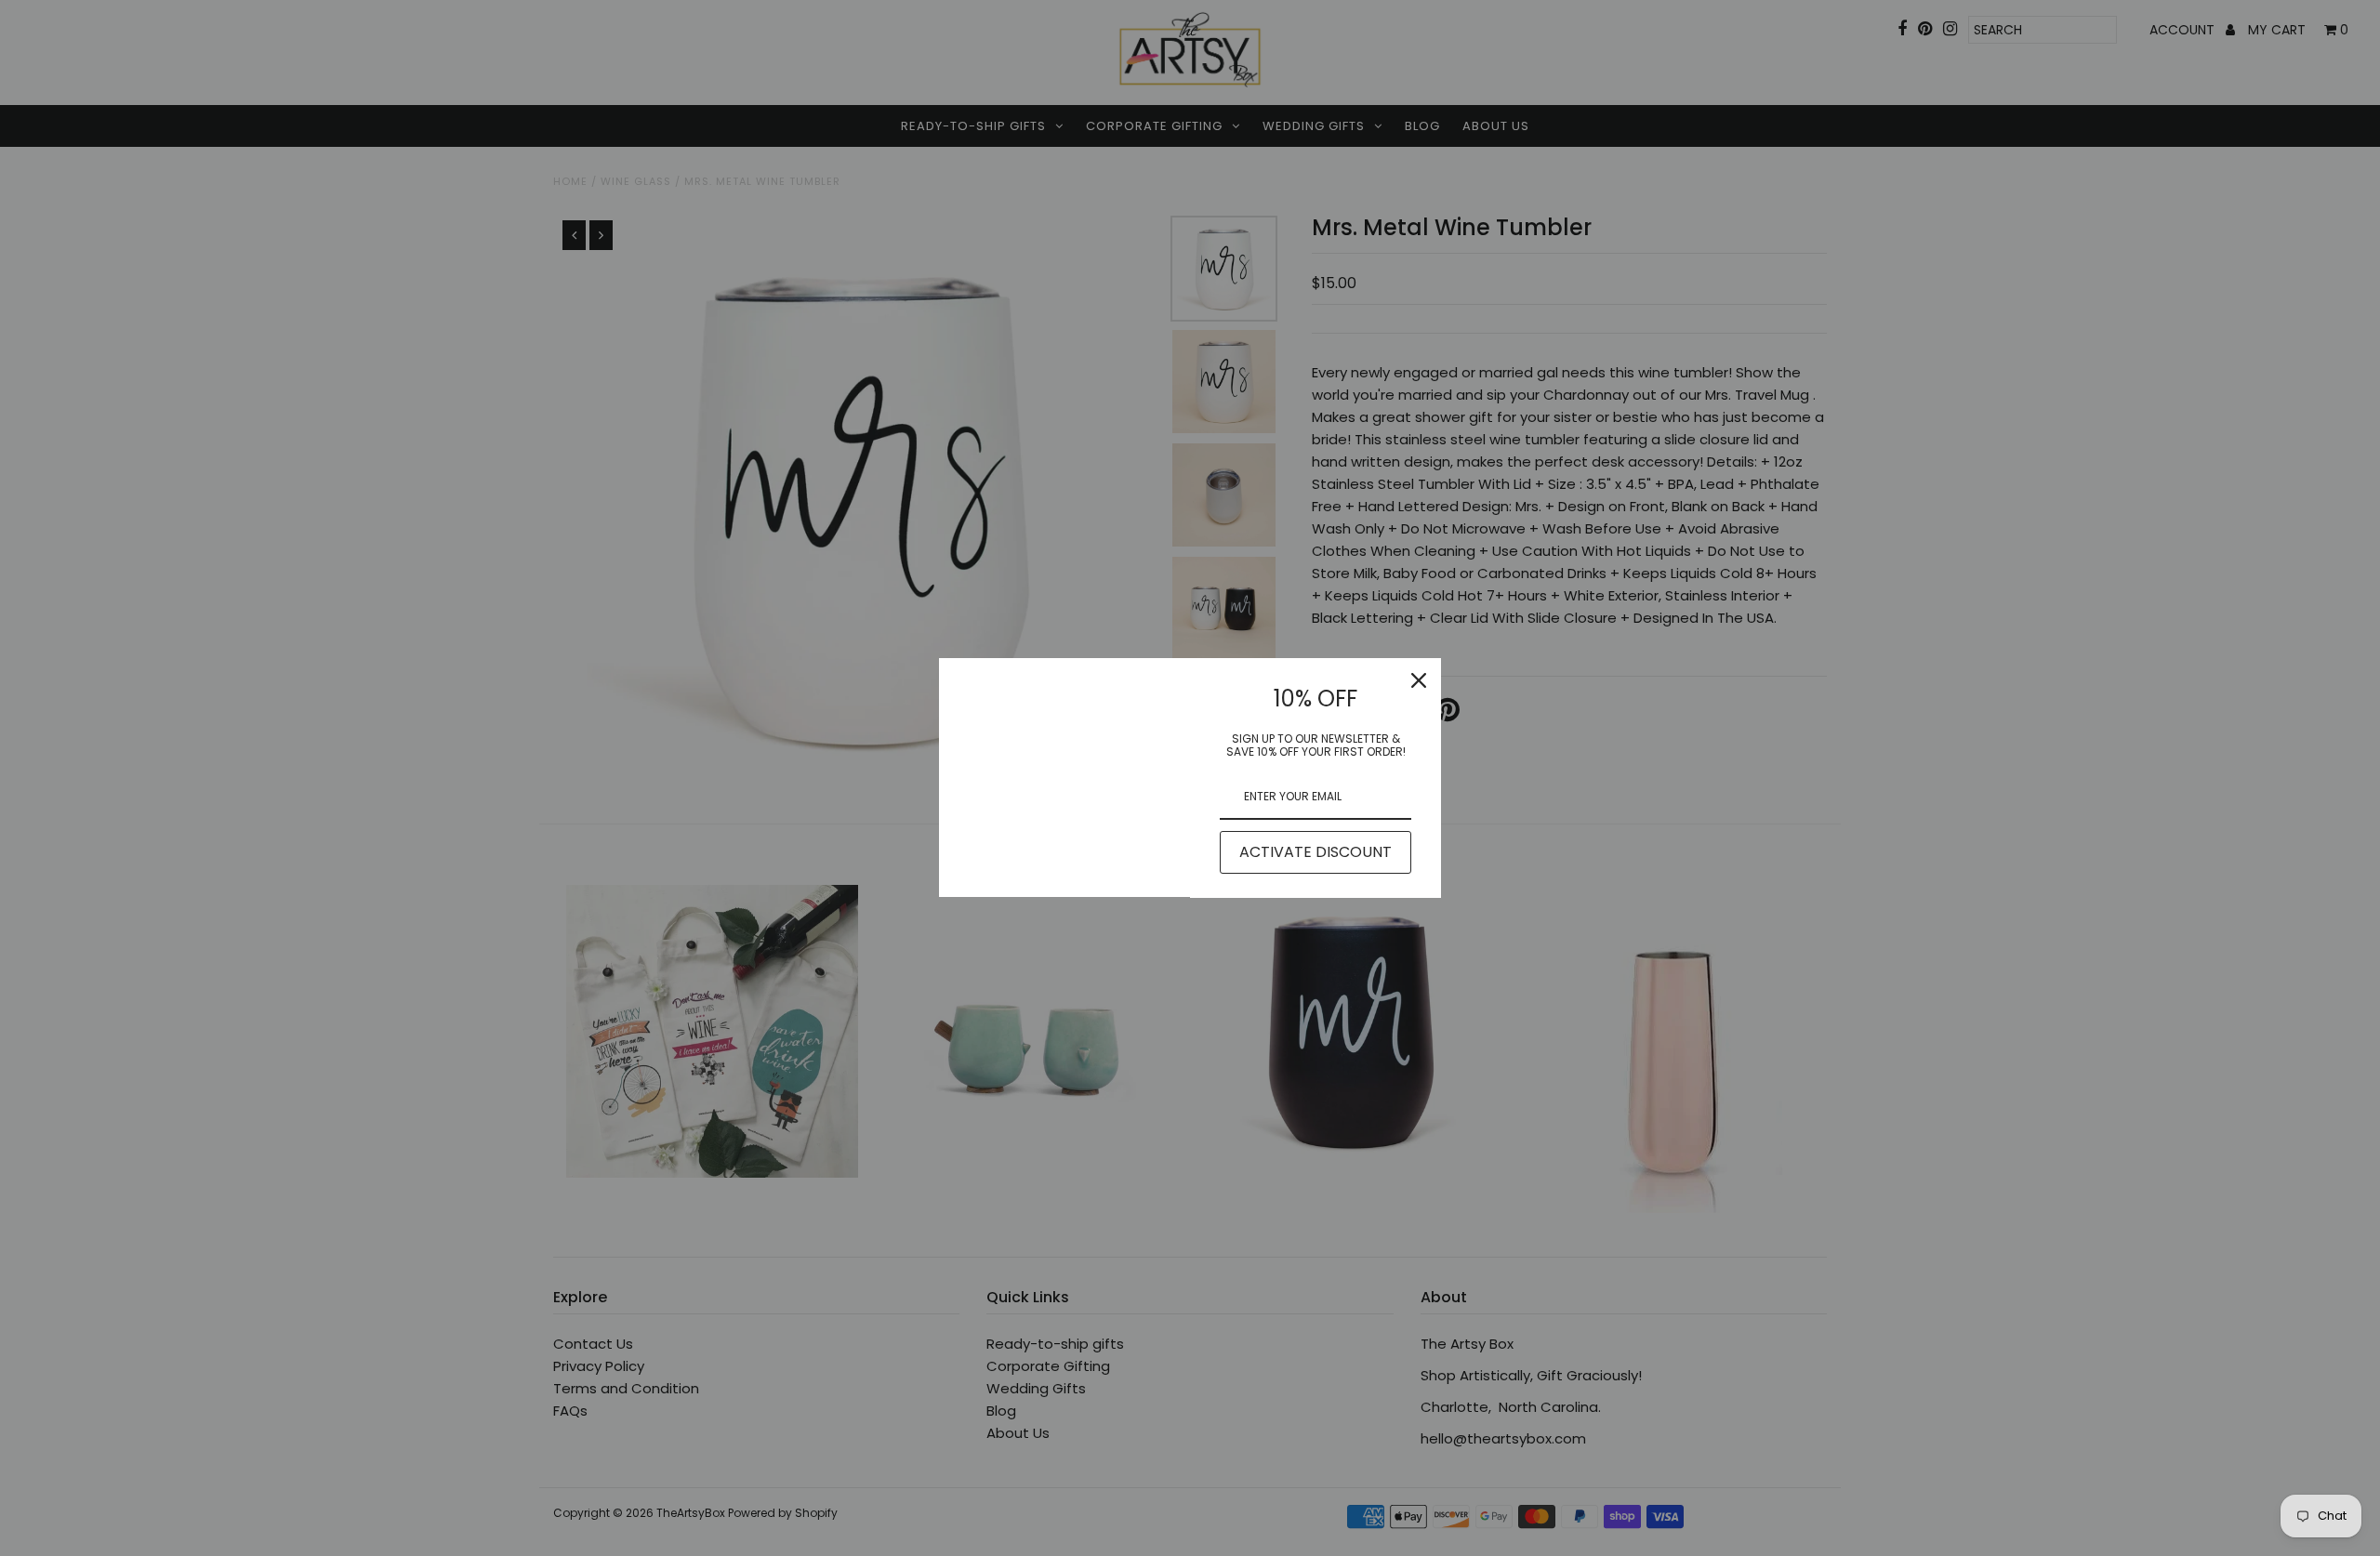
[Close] (1419, 680)
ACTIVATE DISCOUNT (1316, 852)
